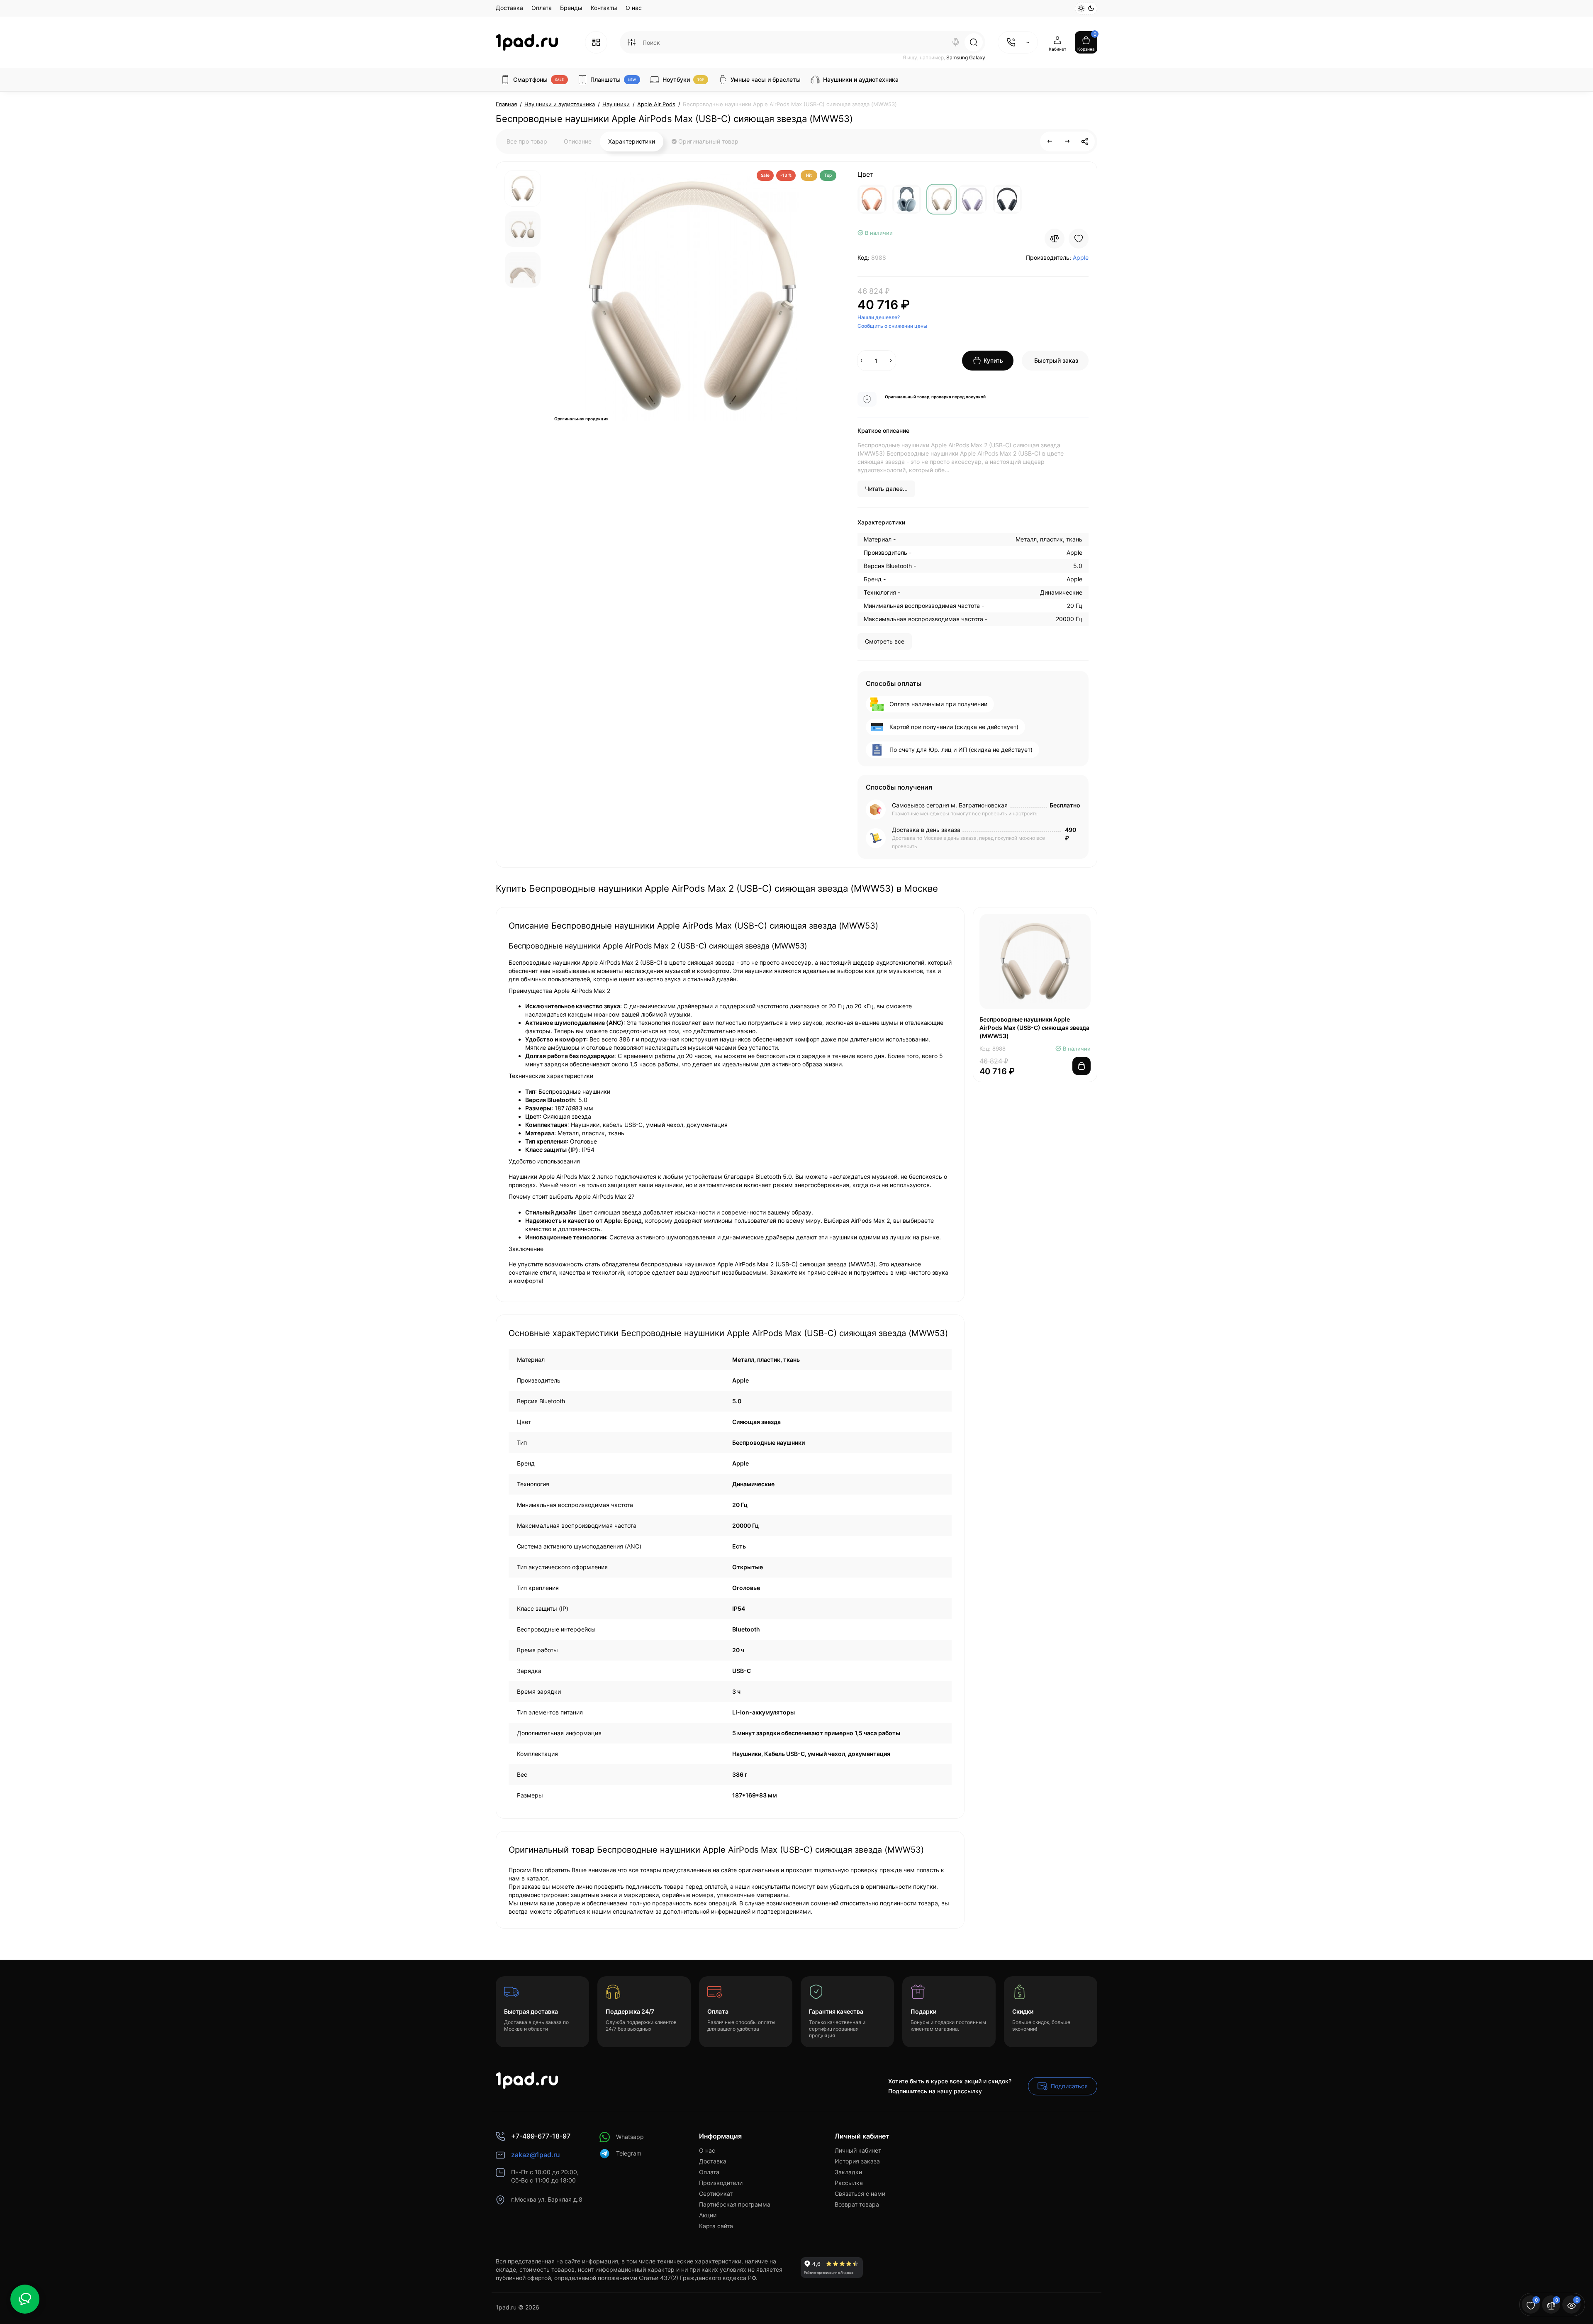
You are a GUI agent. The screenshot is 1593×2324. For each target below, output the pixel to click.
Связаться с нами (860, 2194)
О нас (634, 8)
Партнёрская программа (735, 2204)
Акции (708, 2215)
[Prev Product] (1050, 141)
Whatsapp (630, 2137)
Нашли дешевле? (879, 317)
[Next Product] (1067, 141)
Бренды (571, 8)
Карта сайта (716, 2226)
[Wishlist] (1079, 239)
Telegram (629, 2153)
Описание (578, 141)
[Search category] (631, 42)
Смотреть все (885, 641)
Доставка (509, 8)
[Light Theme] (1081, 8)
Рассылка (849, 2183)
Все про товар (527, 141)
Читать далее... (886, 489)
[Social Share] (1085, 141)
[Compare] (1055, 239)
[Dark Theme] (1091, 8)
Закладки (848, 2172)
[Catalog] (596, 42)
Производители (721, 2183)
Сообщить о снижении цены (892, 326)
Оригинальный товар (708, 141)
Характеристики (632, 141)
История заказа (857, 2161)
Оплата (542, 8)
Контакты (604, 8)
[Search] (956, 42)
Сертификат (716, 2194)
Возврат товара (857, 2204)
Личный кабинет (858, 2150)
